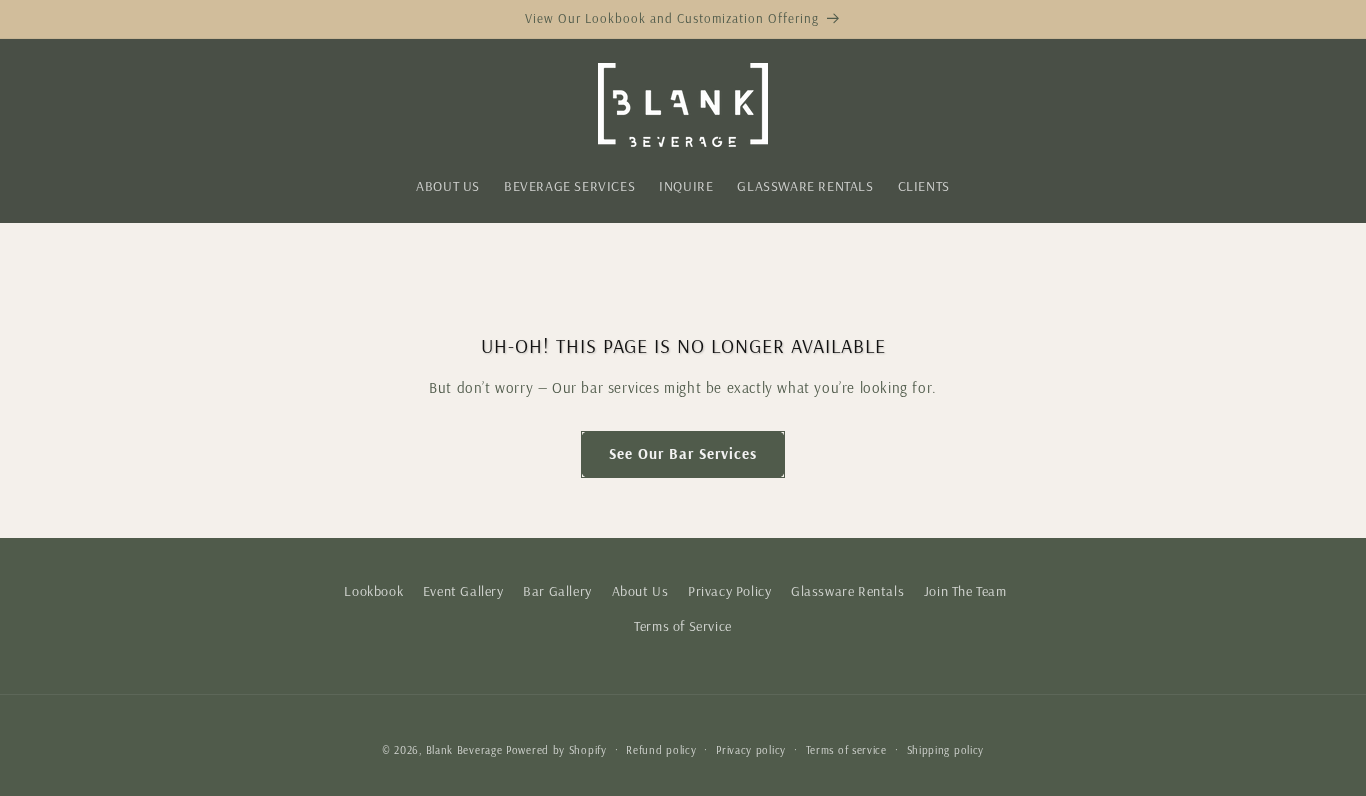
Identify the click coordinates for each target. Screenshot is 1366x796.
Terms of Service (683, 626)
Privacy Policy (729, 591)
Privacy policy (751, 750)
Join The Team (965, 591)
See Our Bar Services (683, 453)
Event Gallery (463, 591)
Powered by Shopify (556, 750)
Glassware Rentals (847, 591)
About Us (640, 591)
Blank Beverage (464, 750)
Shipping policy (946, 750)
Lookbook (373, 591)
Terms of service (846, 750)
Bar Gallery (557, 591)
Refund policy (661, 750)
